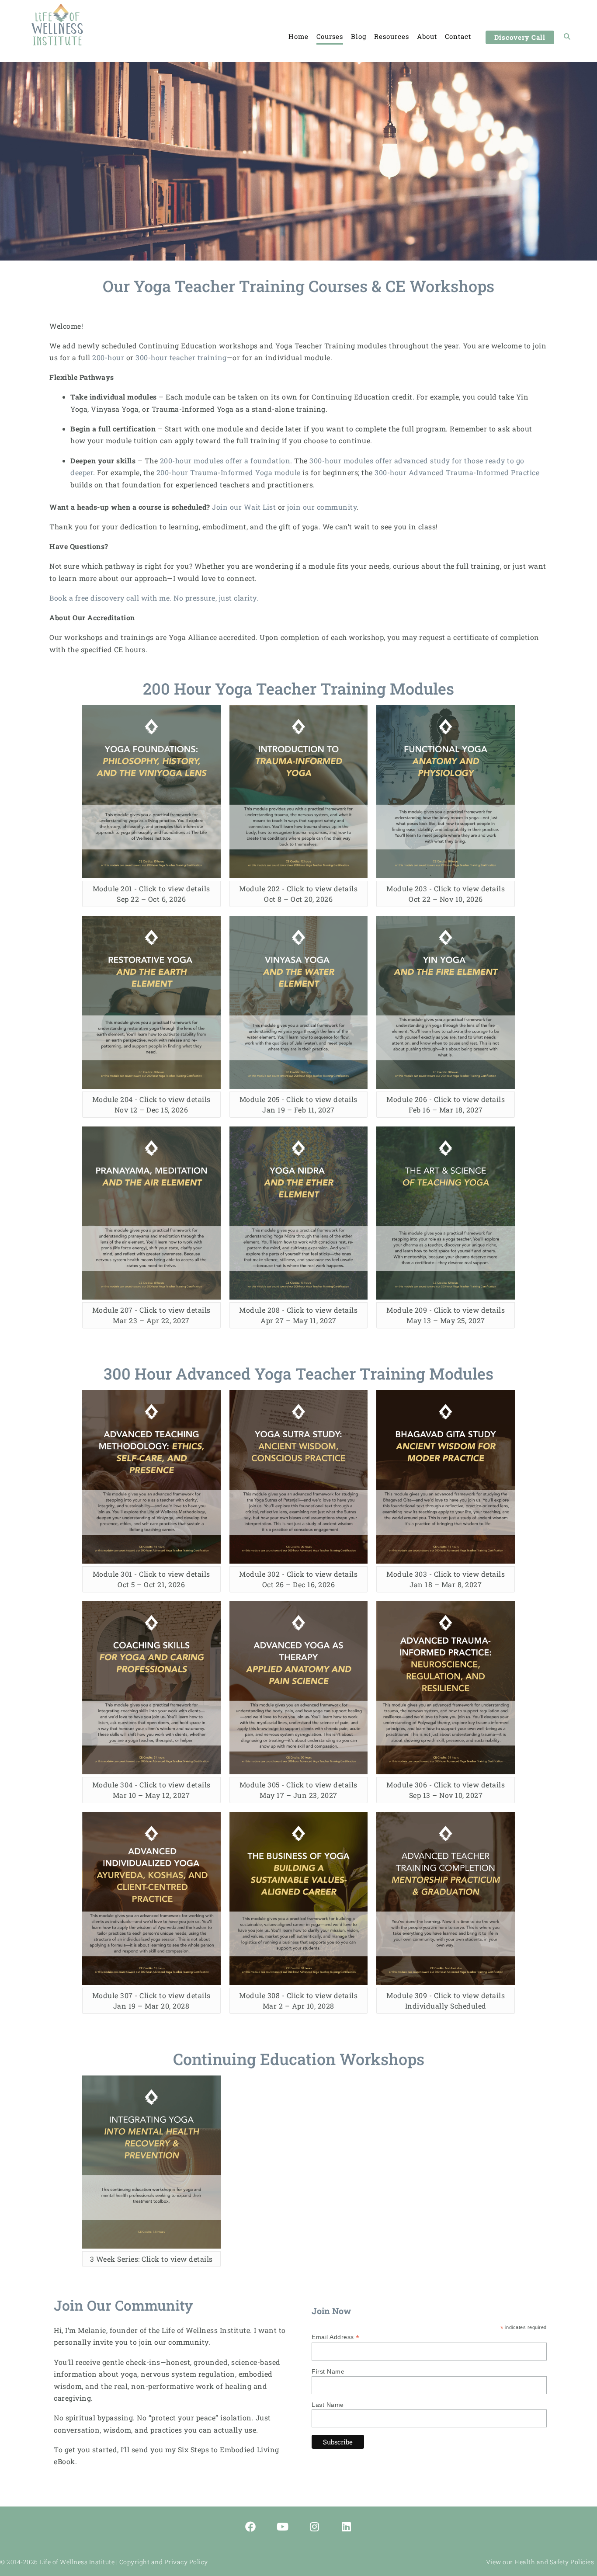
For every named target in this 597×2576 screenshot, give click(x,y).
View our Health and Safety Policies (540, 2562)
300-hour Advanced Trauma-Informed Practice (457, 472)
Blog (359, 36)
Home (298, 36)
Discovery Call (520, 37)
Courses (330, 36)
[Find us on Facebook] (251, 2527)
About (427, 36)
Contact (458, 36)
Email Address (336, 2337)
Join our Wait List (244, 507)
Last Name (328, 2405)
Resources (392, 36)
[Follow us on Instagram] (315, 2527)
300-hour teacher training (181, 357)
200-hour (108, 357)
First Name (328, 2371)
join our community (322, 507)
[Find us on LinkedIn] (347, 2527)
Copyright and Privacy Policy (164, 2562)
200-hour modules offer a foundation (225, 461)
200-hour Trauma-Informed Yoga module (229, 472)
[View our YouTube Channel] (283, 2527)
